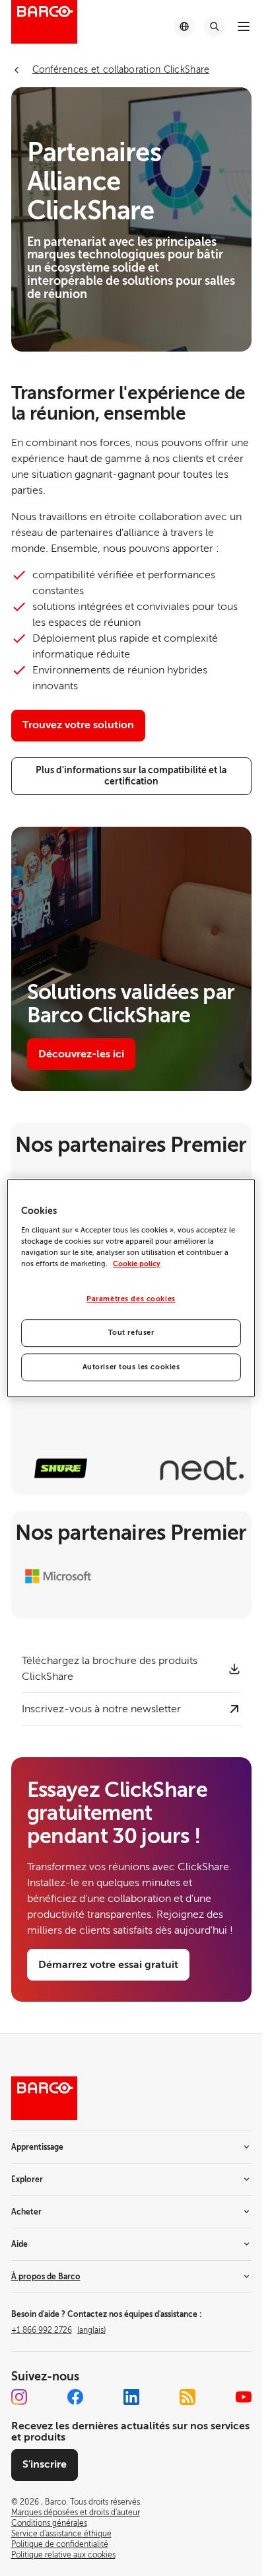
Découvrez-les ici (81, 1054)
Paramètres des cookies (131, 1299)
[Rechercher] (215, 26)
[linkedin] (131, 2397)
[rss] (187, 2397)
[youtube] (244, 2397)
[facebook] (75, 2397)
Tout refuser (131, 1333)
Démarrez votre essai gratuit (108, 1965)
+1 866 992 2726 (58, 2330)
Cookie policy (137, 1264)
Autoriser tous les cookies (131, 1367)
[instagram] (19, 2397)
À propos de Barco (46, 2277)
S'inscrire (45, 2464)
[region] (131, 1288)
